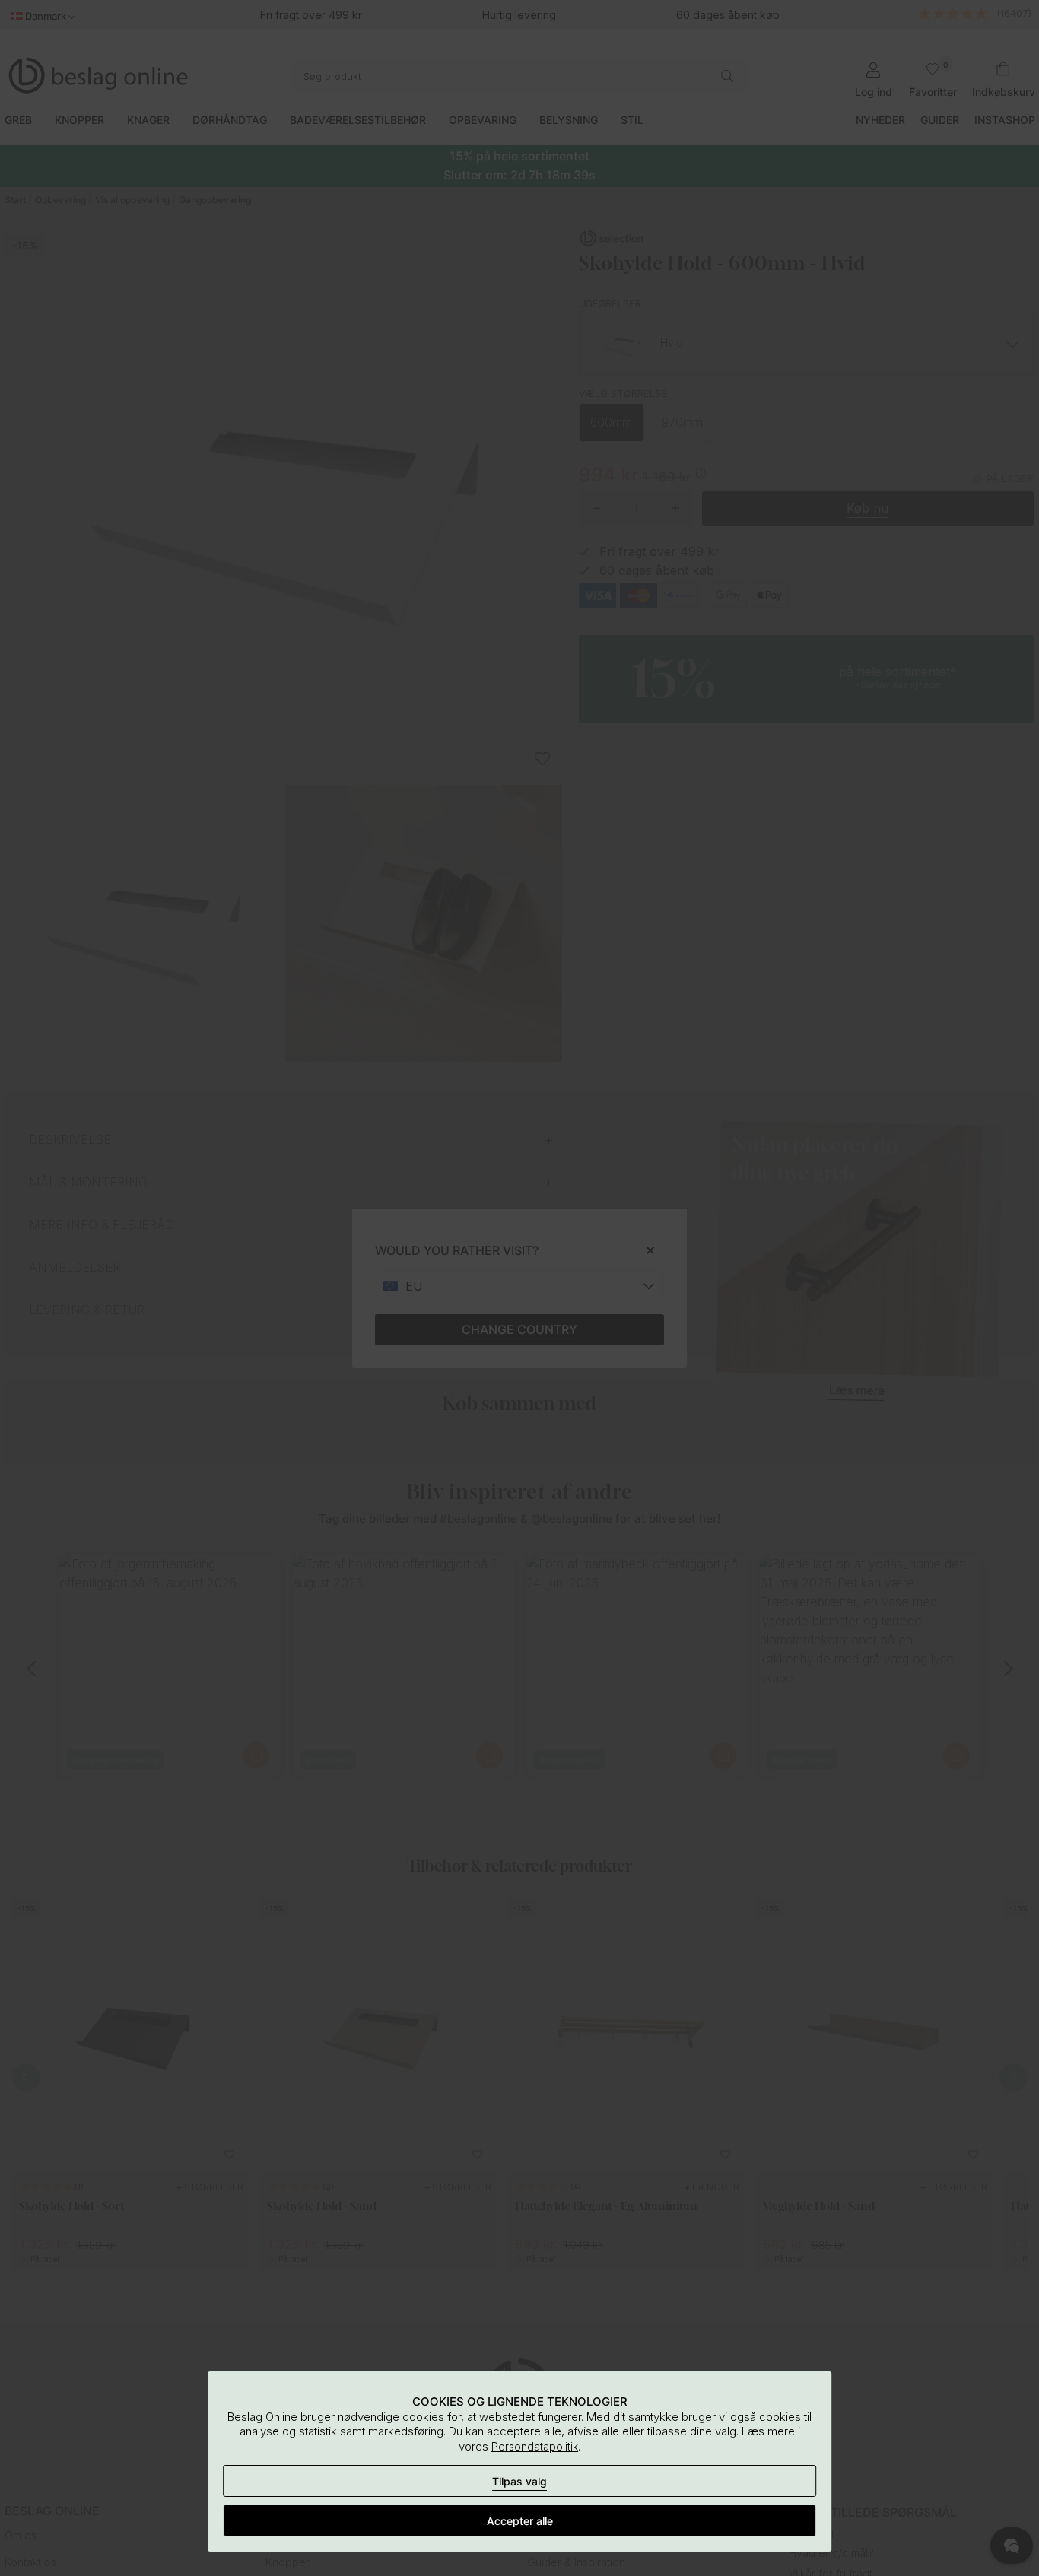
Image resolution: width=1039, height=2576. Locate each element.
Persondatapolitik (535, 2446)
